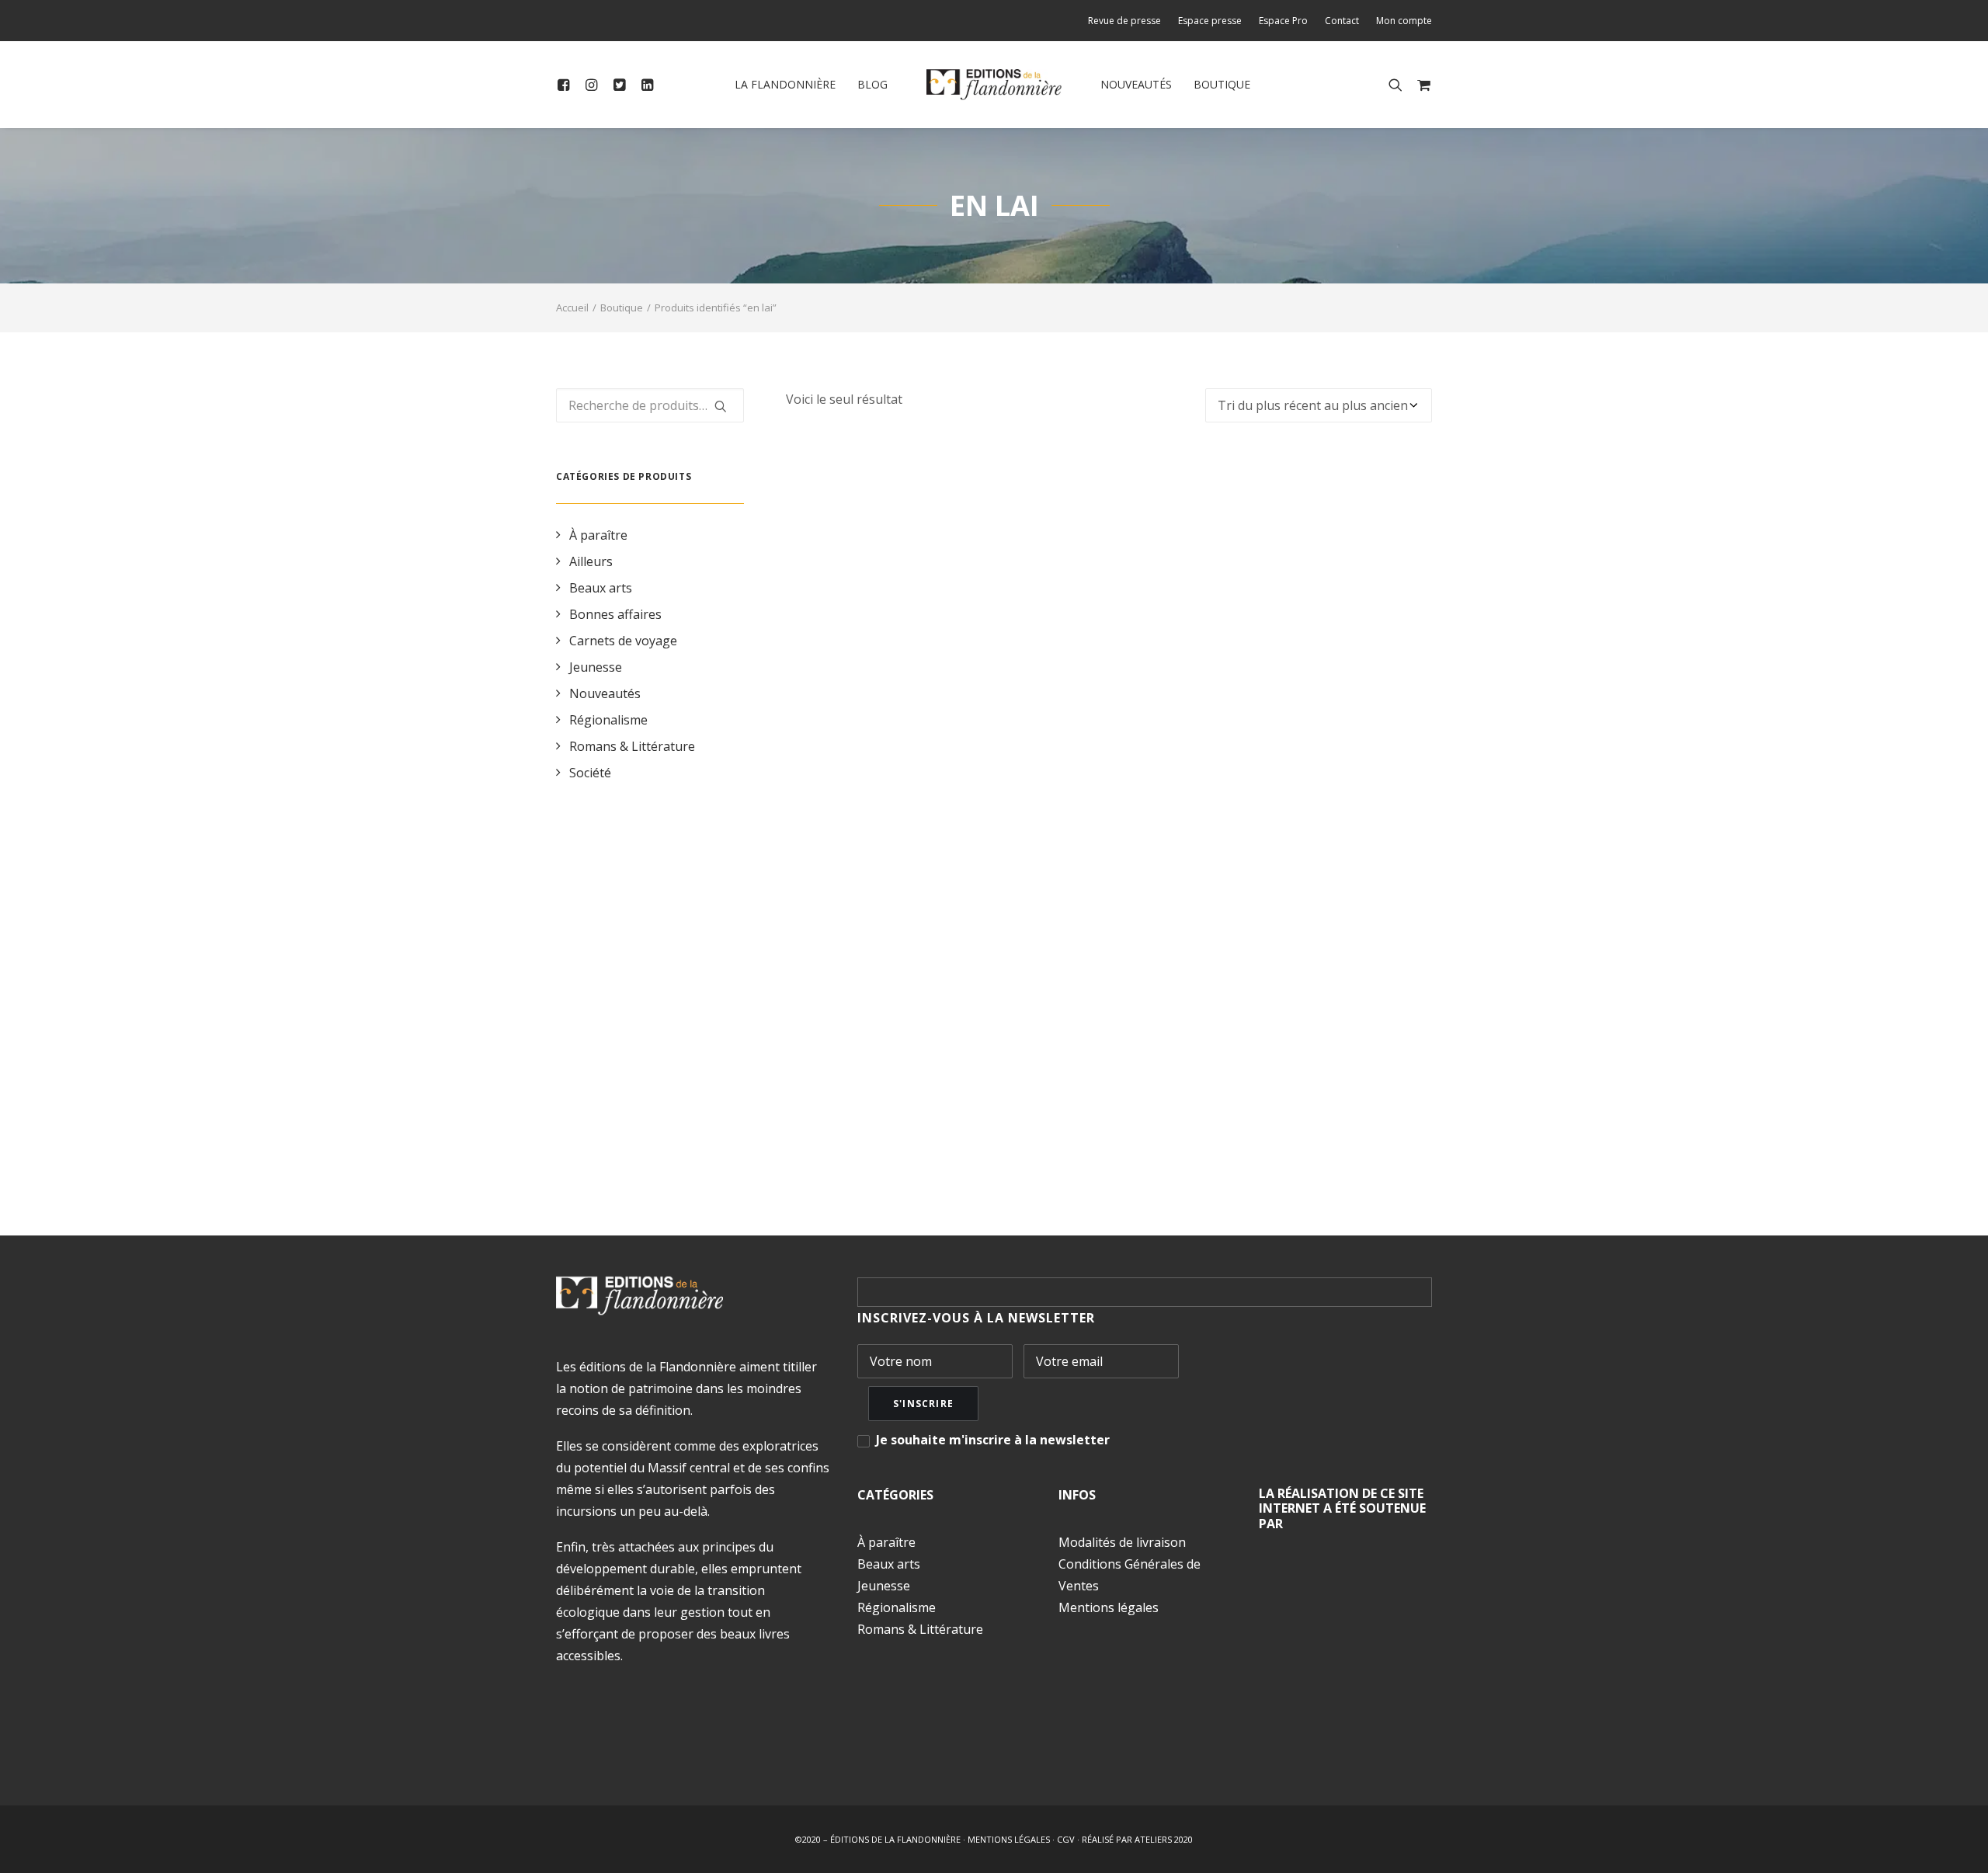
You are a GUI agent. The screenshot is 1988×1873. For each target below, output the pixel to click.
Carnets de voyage (623, 641)
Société (590, 773)
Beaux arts (601, 588)
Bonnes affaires (615, 614)
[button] (567, 85)
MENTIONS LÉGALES (1009, 1839)
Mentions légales (1109, 1607)
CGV (1066, 1839)
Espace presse (1210, 21)
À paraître (598, 535)
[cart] (1421, 85)
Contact (1342, 21)
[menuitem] (1128, 21)
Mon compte (1404, 21)
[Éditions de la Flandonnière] (994, 85)
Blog (872, 84)
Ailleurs (591, 561)
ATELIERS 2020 (1164, 1839)
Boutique (1222, 84)
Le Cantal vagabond (1109, 1119)
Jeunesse (596, 667)
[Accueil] (639, 1296)
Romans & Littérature (632, 746)
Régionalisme (608, 720)
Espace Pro (1283, 21)
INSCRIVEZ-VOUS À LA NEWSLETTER (976, 1318)
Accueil (572, 308)
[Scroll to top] (1958, 1841)
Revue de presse (1124, 21)
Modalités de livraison (1122, 1542)
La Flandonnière (785, 84)
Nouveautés (1136, 84)
